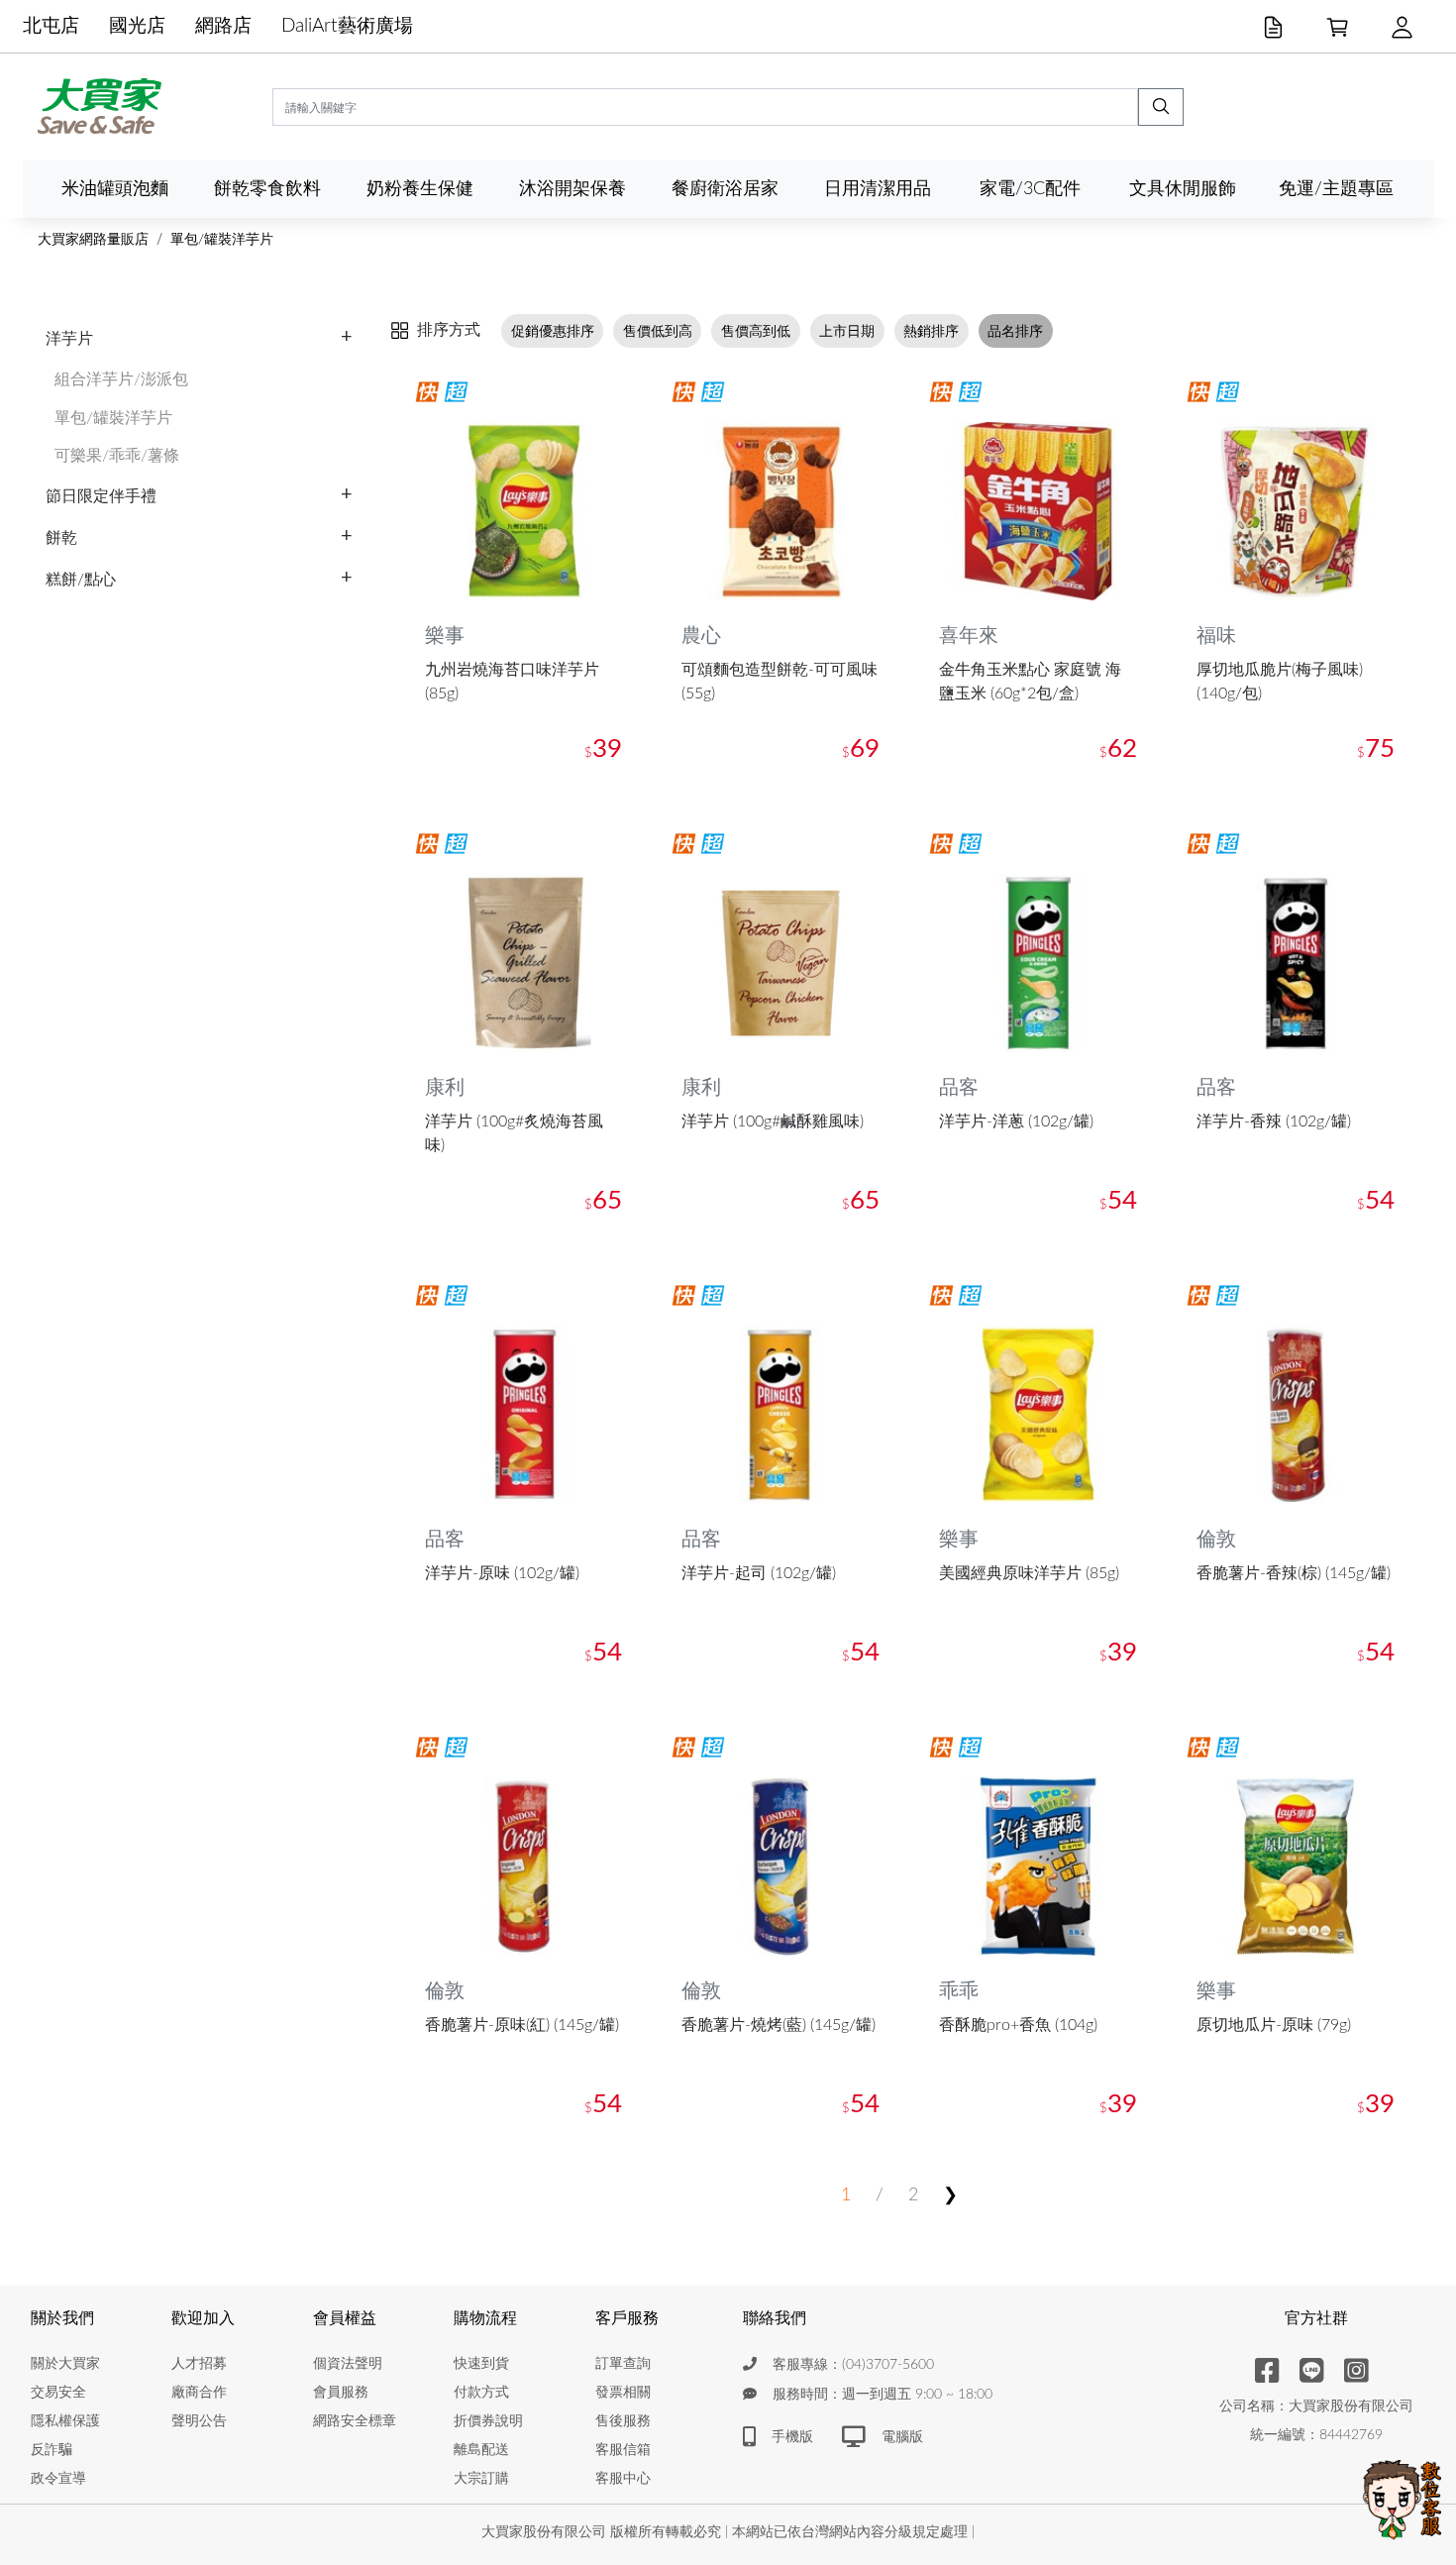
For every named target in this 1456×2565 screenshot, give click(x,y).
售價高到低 (756, 330)
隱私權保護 (65, 2421)
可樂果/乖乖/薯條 (117, 456)
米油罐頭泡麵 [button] (115, 189)
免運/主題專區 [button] (1336, 189)
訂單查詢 (623, 2364)
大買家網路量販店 (93, 240)
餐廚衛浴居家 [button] (725, 189)
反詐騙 (52, 2450)
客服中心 (623, 2479)
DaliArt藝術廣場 (347, 26)
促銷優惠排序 (553, 330)
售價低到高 (658, 330)
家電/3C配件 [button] (1030, 189)
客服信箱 (623, 2450)
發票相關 (623, 2393)
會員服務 (341, 2393)
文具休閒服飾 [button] (1183, 189)
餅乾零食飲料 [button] (267, 189)
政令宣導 (58, 2479)
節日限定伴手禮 (101, 496)
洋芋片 (69, 339)
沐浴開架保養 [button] (572, 189)
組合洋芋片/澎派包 (121, 379)
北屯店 (51, 26)
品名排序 (1015, 330)
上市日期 (847, 330)
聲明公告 (199, 2421)
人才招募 (199, 2364)
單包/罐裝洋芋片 (222, 240)
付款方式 (481, 2393)
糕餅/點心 (81, 580)
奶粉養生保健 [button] (420, 189)
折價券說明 (488, 2421)
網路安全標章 (355, 2421)
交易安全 (58, 2393)
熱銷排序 (931, 330)
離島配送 (481, 2450)
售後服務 (623, 2421)
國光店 (137, 26)
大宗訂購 (481, 2479)
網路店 (223, 26)
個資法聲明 (348, 2364)
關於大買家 (65, 2364)
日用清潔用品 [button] (878, 189)
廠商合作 (199, 2393)
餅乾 (61, 538)
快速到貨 (481, 2364)
